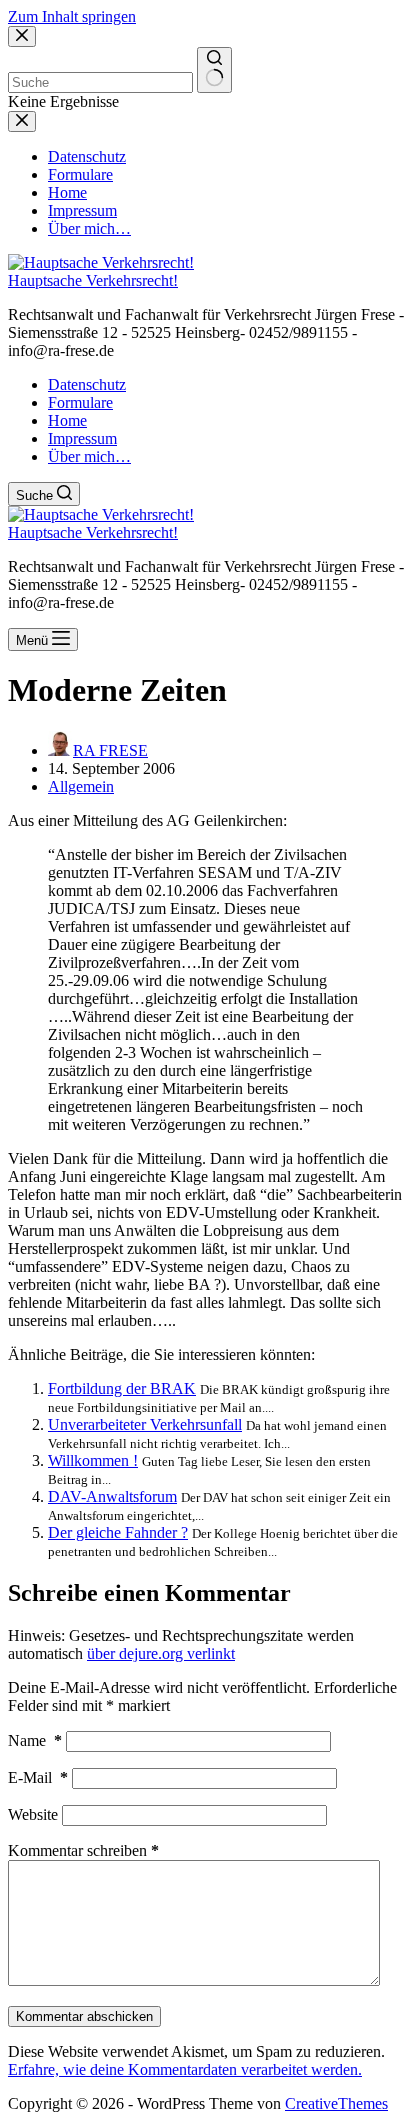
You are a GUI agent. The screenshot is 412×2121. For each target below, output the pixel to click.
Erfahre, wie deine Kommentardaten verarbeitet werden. (185, 2069)
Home (67, 420)
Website (33, 1814)
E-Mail (38, 1777)
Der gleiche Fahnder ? (118, 1532)
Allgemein (81, 786)
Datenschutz (87, 384)
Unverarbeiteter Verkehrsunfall (145, 1424)
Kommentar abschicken (84, 2016)
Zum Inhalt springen (72, 16)
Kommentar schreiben (83, 1850)
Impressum (82, 438)
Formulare (80, 402)
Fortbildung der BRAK (122, 1388)
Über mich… (89, 456)
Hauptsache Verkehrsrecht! (93, 280)
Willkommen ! (93, 1460)
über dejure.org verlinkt (161, 1653)
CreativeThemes (336, 2103)
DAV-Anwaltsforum (112, 1496)
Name (35, 1740)
